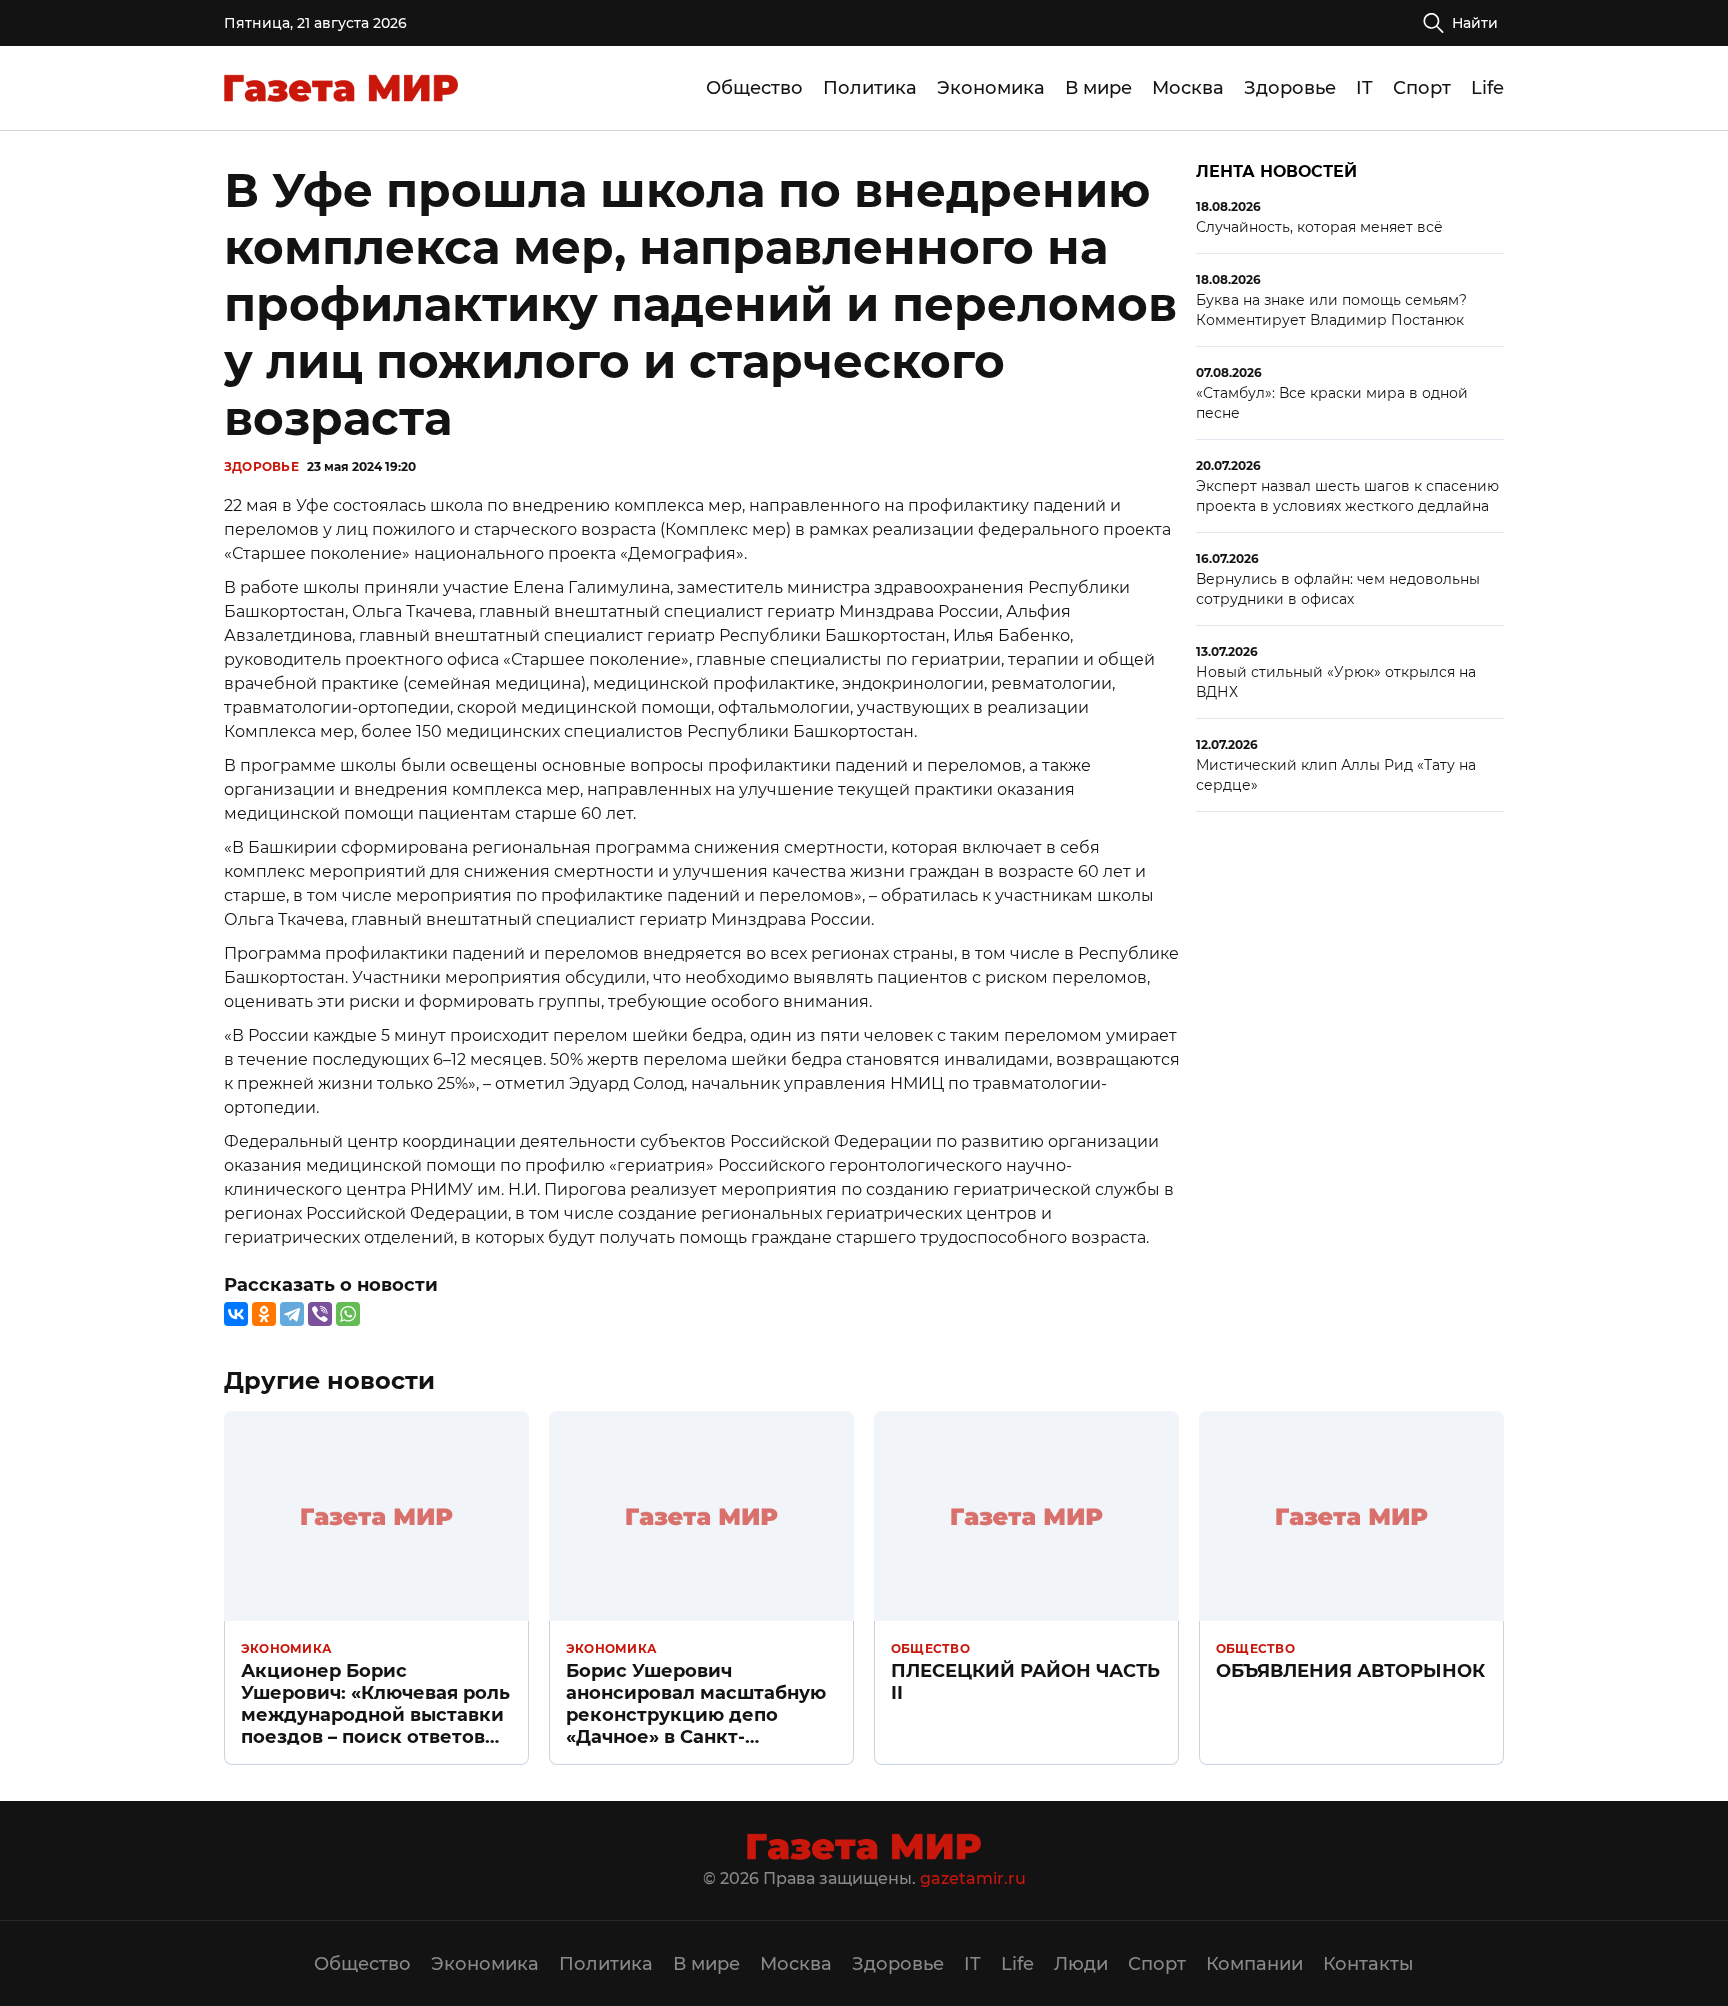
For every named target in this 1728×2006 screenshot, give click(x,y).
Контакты (1368, 1964)
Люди (1081, 1964)
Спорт (1422, 88)
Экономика (991, 88)
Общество (754, 88)
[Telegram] (292, 1314)
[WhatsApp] (348, 1314)
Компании (1254, 1964)
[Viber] (320, 1314)
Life (1487, 88)
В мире (1098, 88)
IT (1364, 88)
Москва (1188, 88)
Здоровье (1290, 88)
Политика (870, 88)
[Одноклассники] (264, 1314)
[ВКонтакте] (236, 1314)
